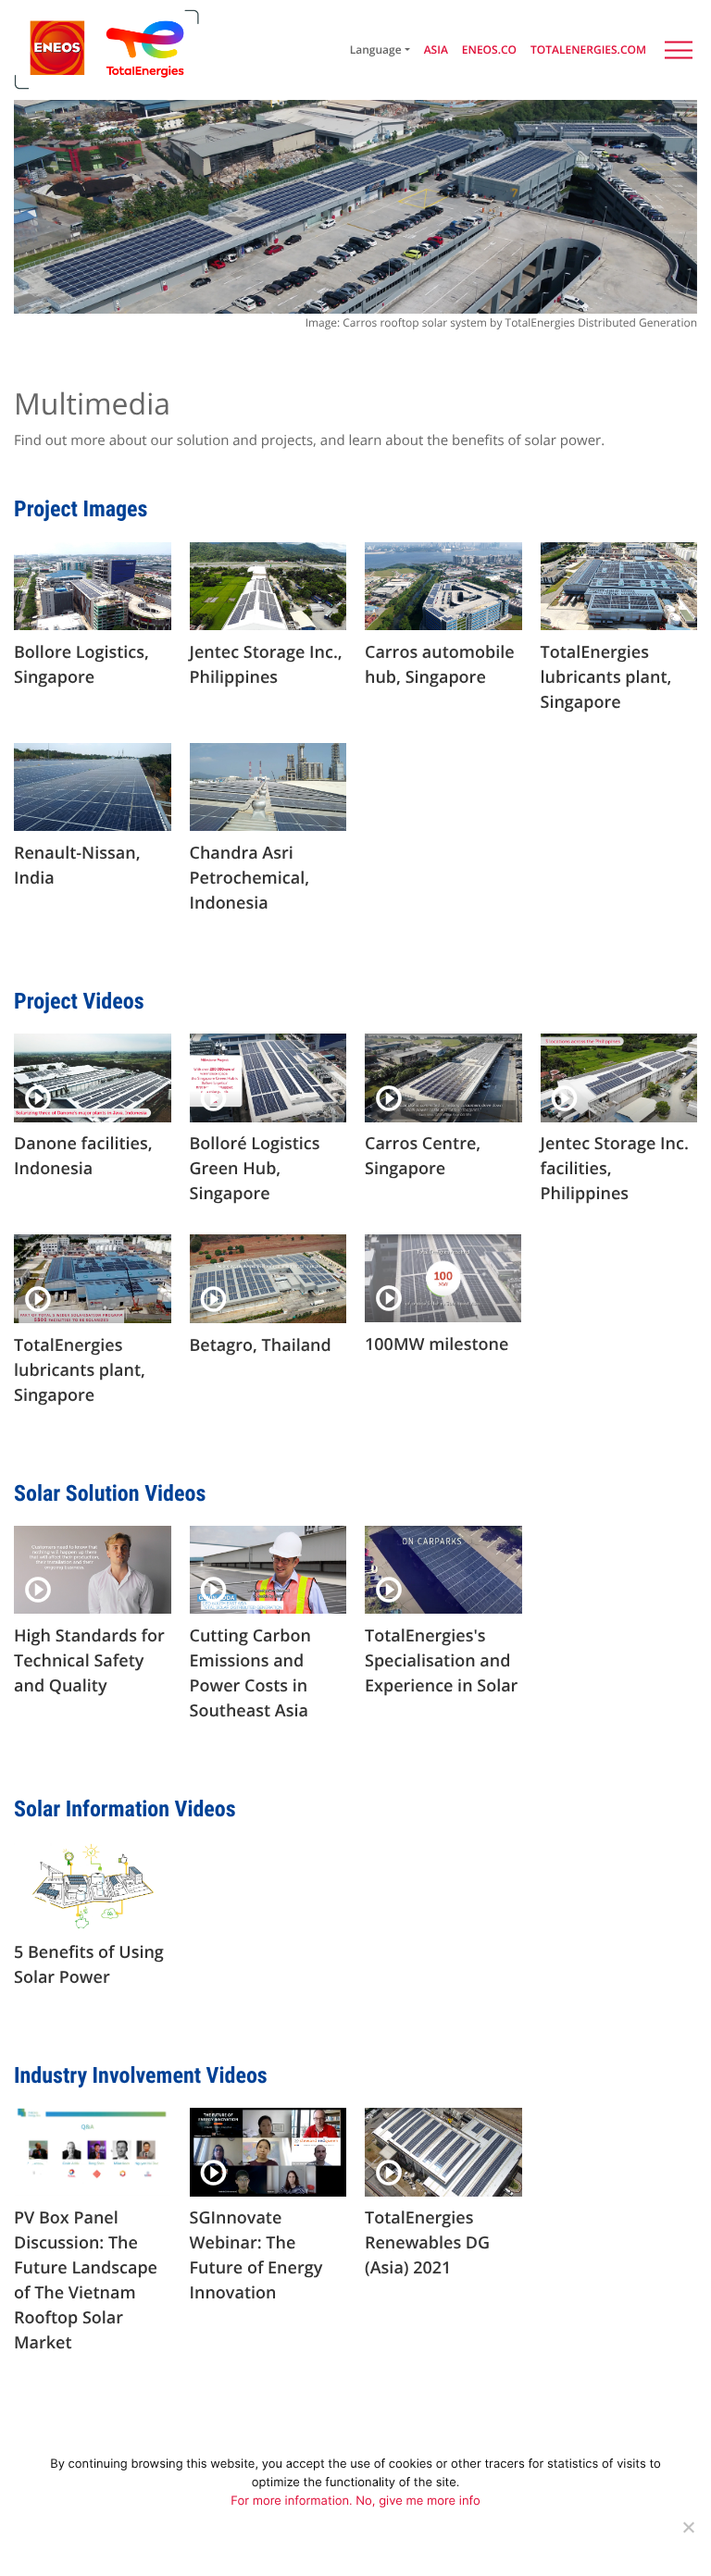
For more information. (293, 2501)
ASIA (436, 50)
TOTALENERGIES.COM (588, 50)
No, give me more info (418, 2501)
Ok (344, 2555)
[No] (688, 2527)
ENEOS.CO (489, 50)
